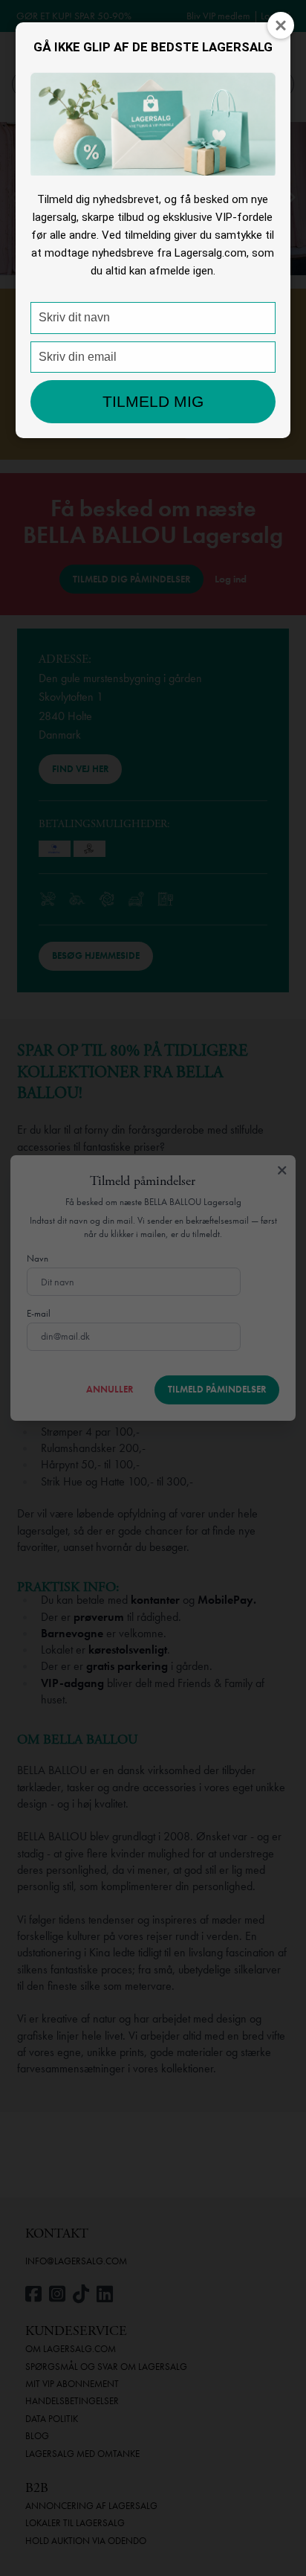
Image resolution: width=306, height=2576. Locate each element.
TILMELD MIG (153, 401)
